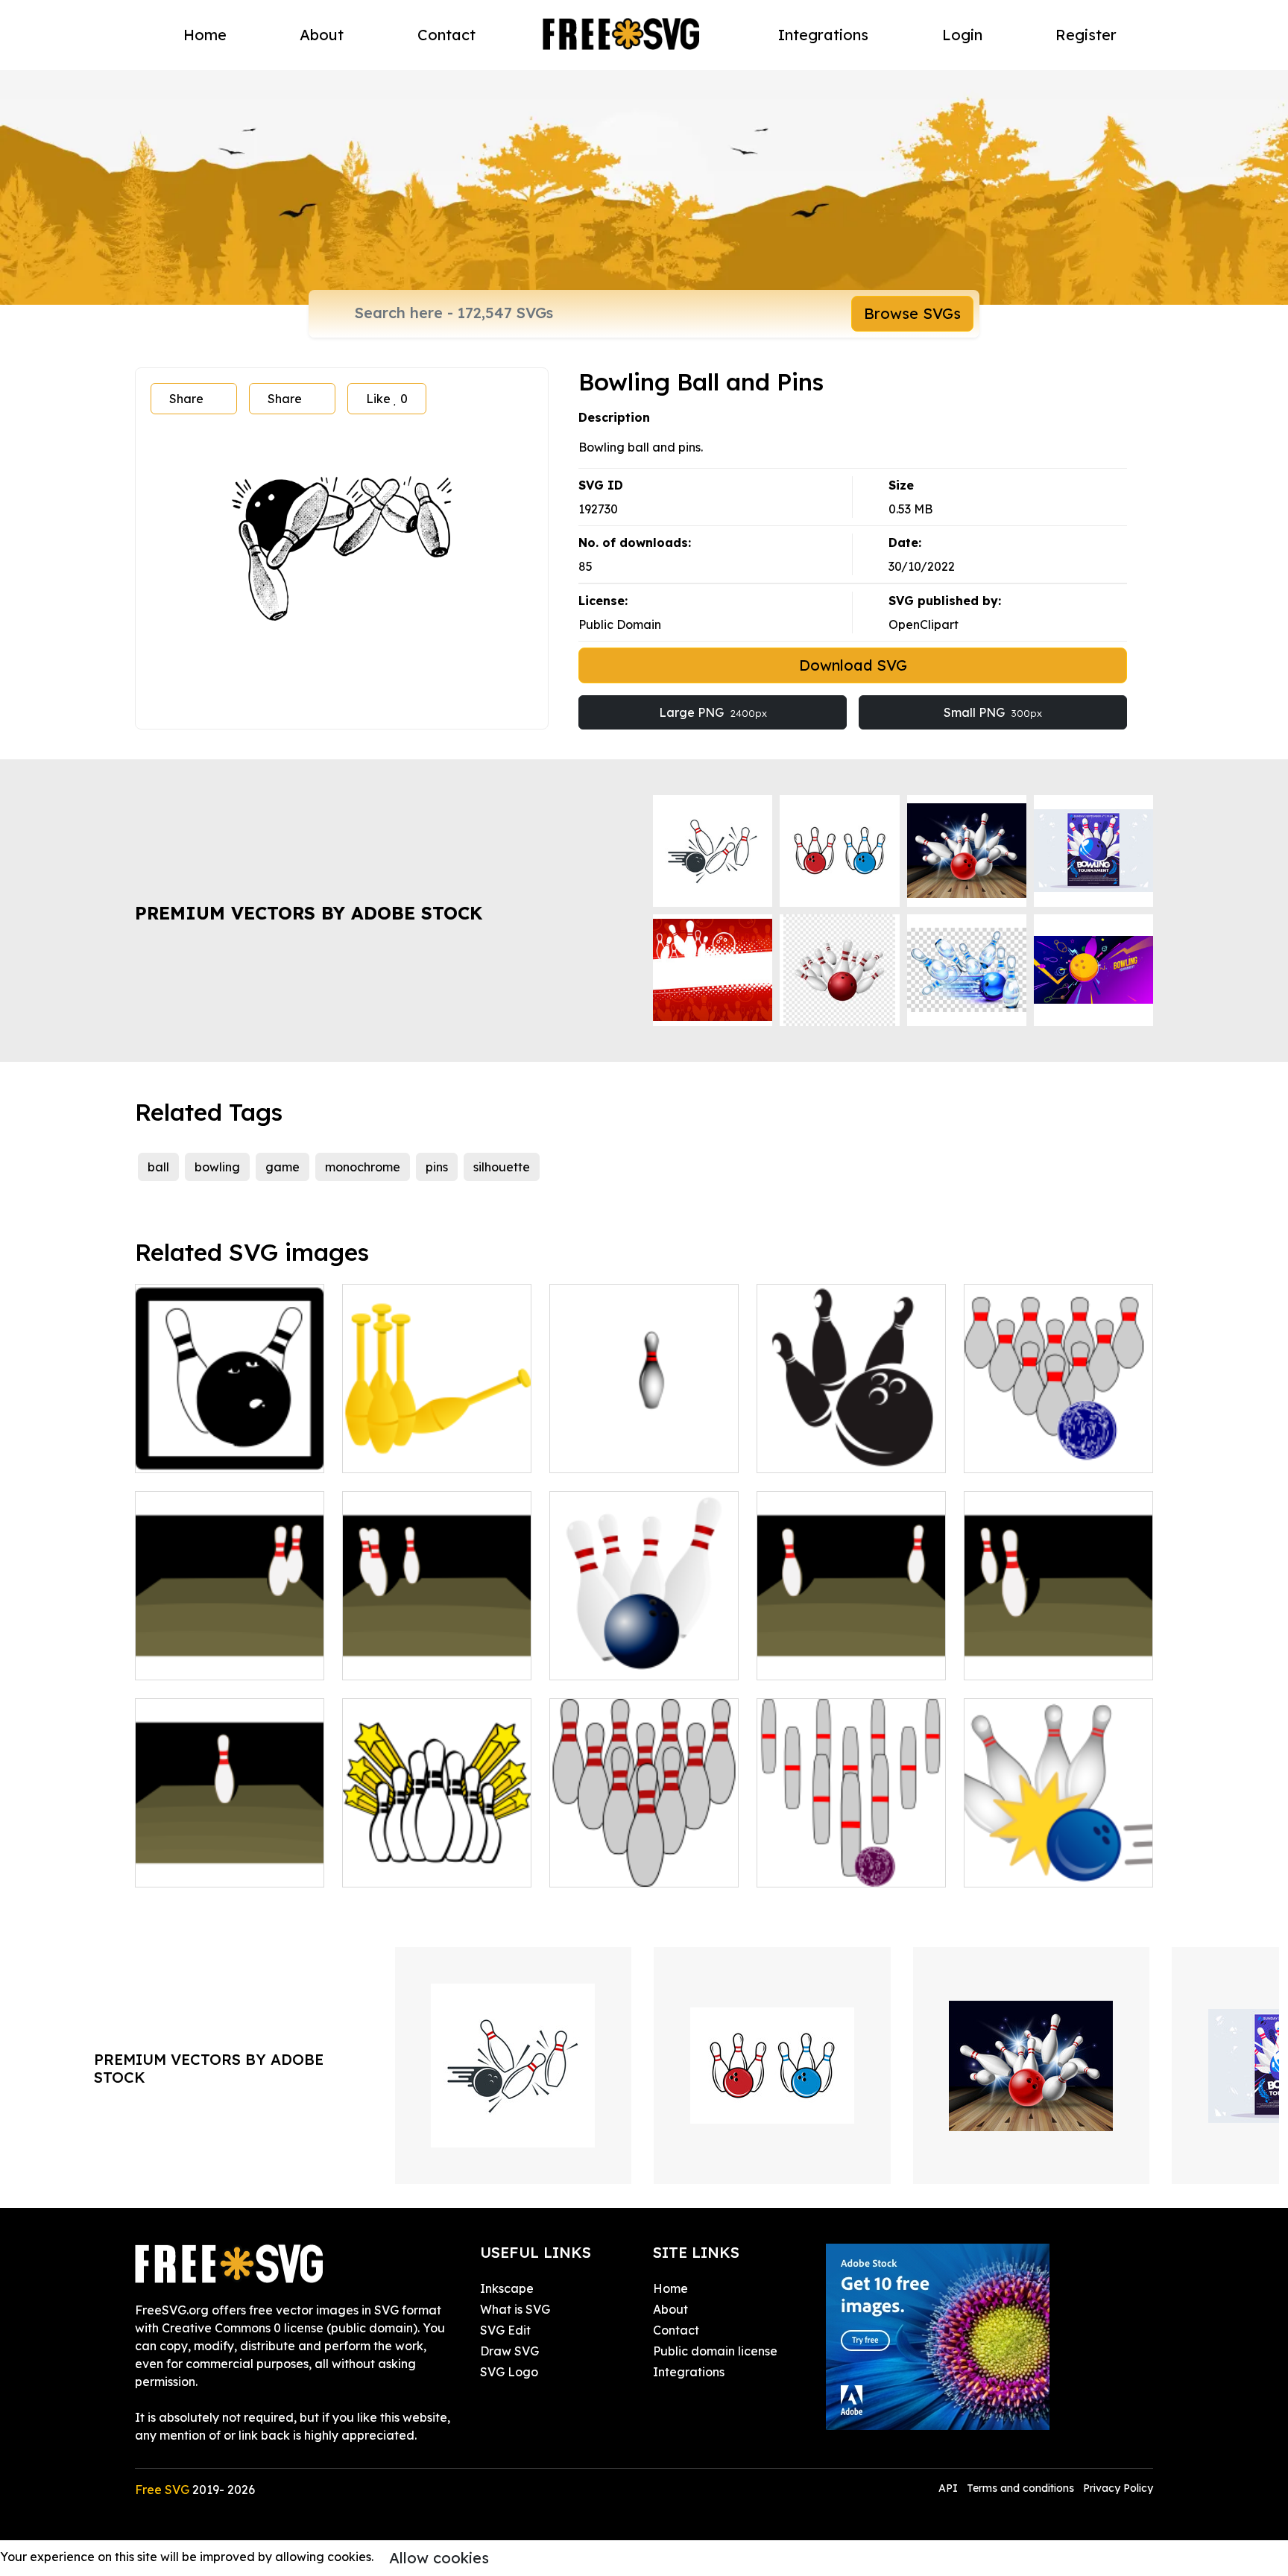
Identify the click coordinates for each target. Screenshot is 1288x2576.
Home (205, 35)
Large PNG (713, 712)
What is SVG (515, 2309)
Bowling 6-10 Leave (209, 1659)
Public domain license (715, 2351)
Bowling (1003, 1867)
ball (158, 1167)
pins (437, 1167)
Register (1086, 35)
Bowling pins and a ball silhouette (852, 1443)
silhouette (502, 1167)
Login (962, 35)
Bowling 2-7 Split (1028, 1659)
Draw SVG (509, 2351)
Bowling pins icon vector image (437, 1858)
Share (186, 399)
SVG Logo (509, 2372)
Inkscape (507, 2288)
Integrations (823, 35)
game (282, 1167)
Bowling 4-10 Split (825, 1659)
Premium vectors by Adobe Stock (309, 913)
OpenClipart (924, 624)
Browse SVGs (912, 313)
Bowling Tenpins (612, 1867)
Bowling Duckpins (1031, 1452)
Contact (446, 35)
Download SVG (853, 665)
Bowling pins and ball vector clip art (644, 1443)
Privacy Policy (1118, 2488)
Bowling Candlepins (830, 1867)
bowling (217, 1167)
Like (387, 399)
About (322, 35)
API (950, 2488)
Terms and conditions (1020, 2488)
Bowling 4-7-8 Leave (419, 1659)
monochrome (363, 1167)
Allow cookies (439, 2558)
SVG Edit (505, 2330)
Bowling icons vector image (230, 1443)
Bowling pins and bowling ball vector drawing (644, 1651)
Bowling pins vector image (435, 1452)
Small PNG (993, 712)
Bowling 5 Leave (199, 1867)
